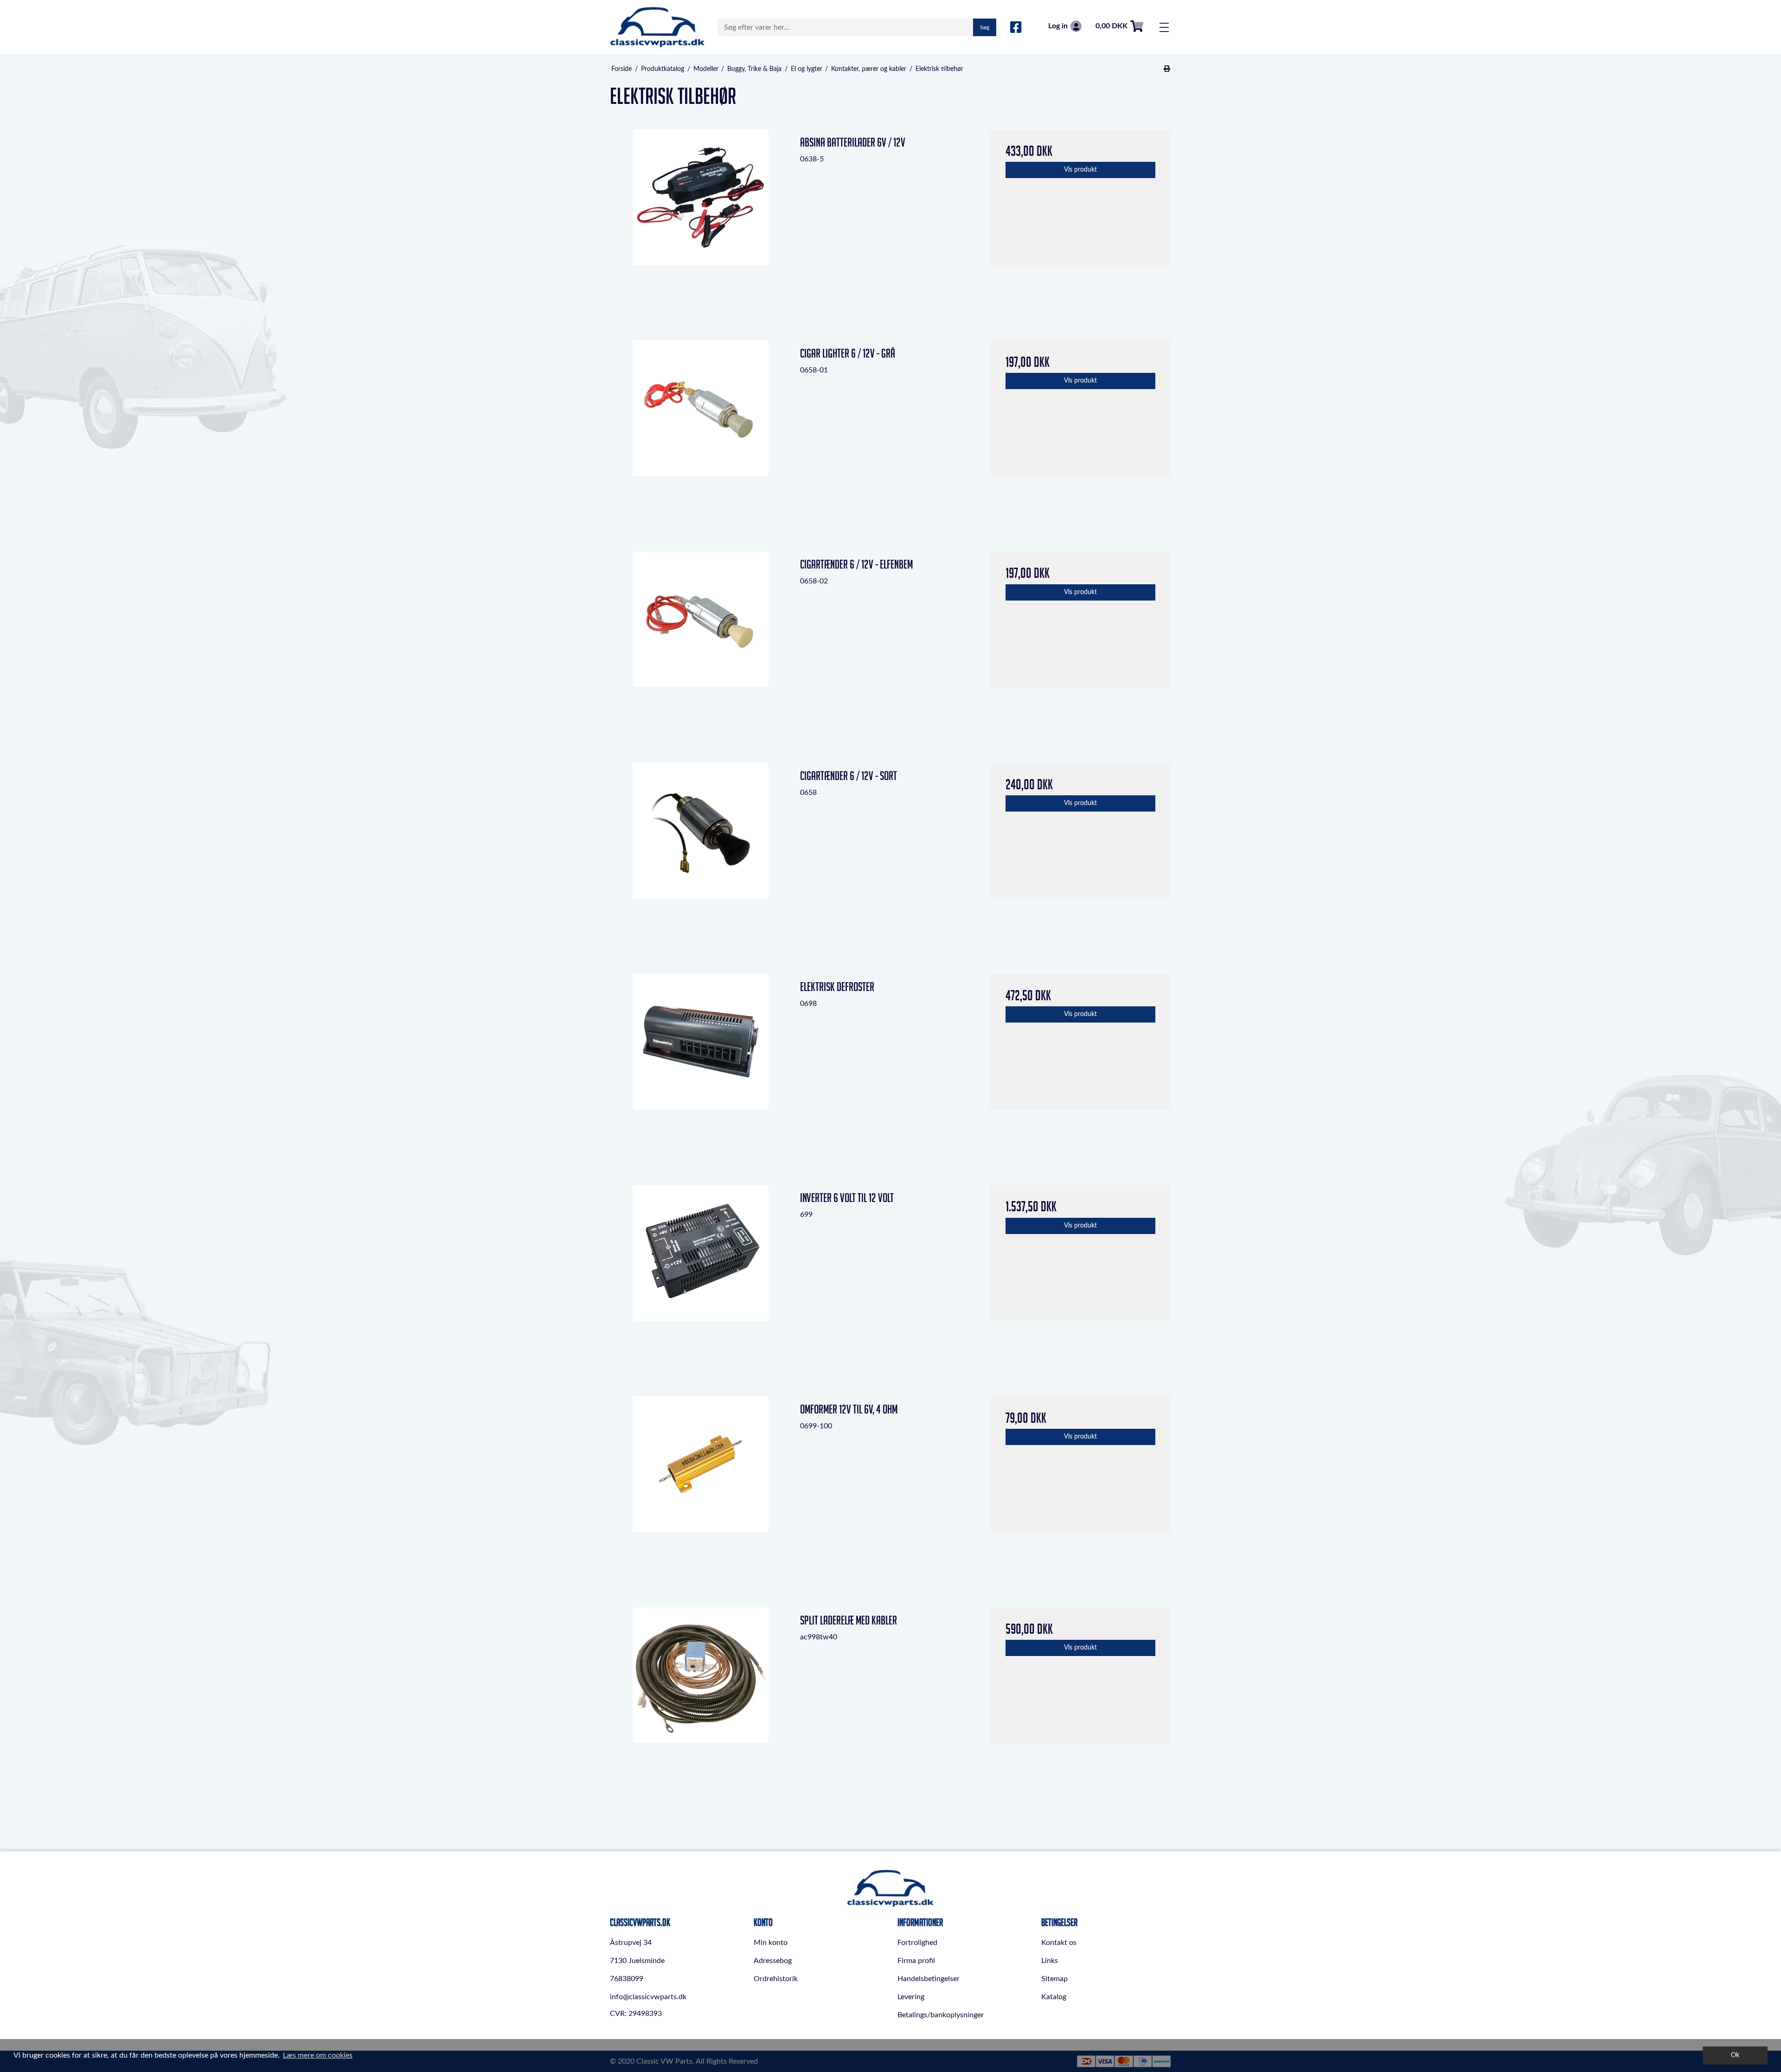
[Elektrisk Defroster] (701, 1064)
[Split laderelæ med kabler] (701, 1698)
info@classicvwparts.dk (648, 1997)
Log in (1058, 26)
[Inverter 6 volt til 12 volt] (701, 1275)
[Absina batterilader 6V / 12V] (701, 220)
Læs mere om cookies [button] (318, 2055)
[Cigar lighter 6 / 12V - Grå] (701, 431)
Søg (985, 27)
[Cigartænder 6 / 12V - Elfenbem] (701, 642)
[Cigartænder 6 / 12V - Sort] (701, 853)
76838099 (627, 1979)
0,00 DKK (1112, 26)
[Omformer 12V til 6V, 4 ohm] (701, 1487)
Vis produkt (1080, 170)
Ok (1735, 2055)
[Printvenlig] (1167, 69)
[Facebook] (1016, 28)
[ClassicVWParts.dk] (657, 27)
